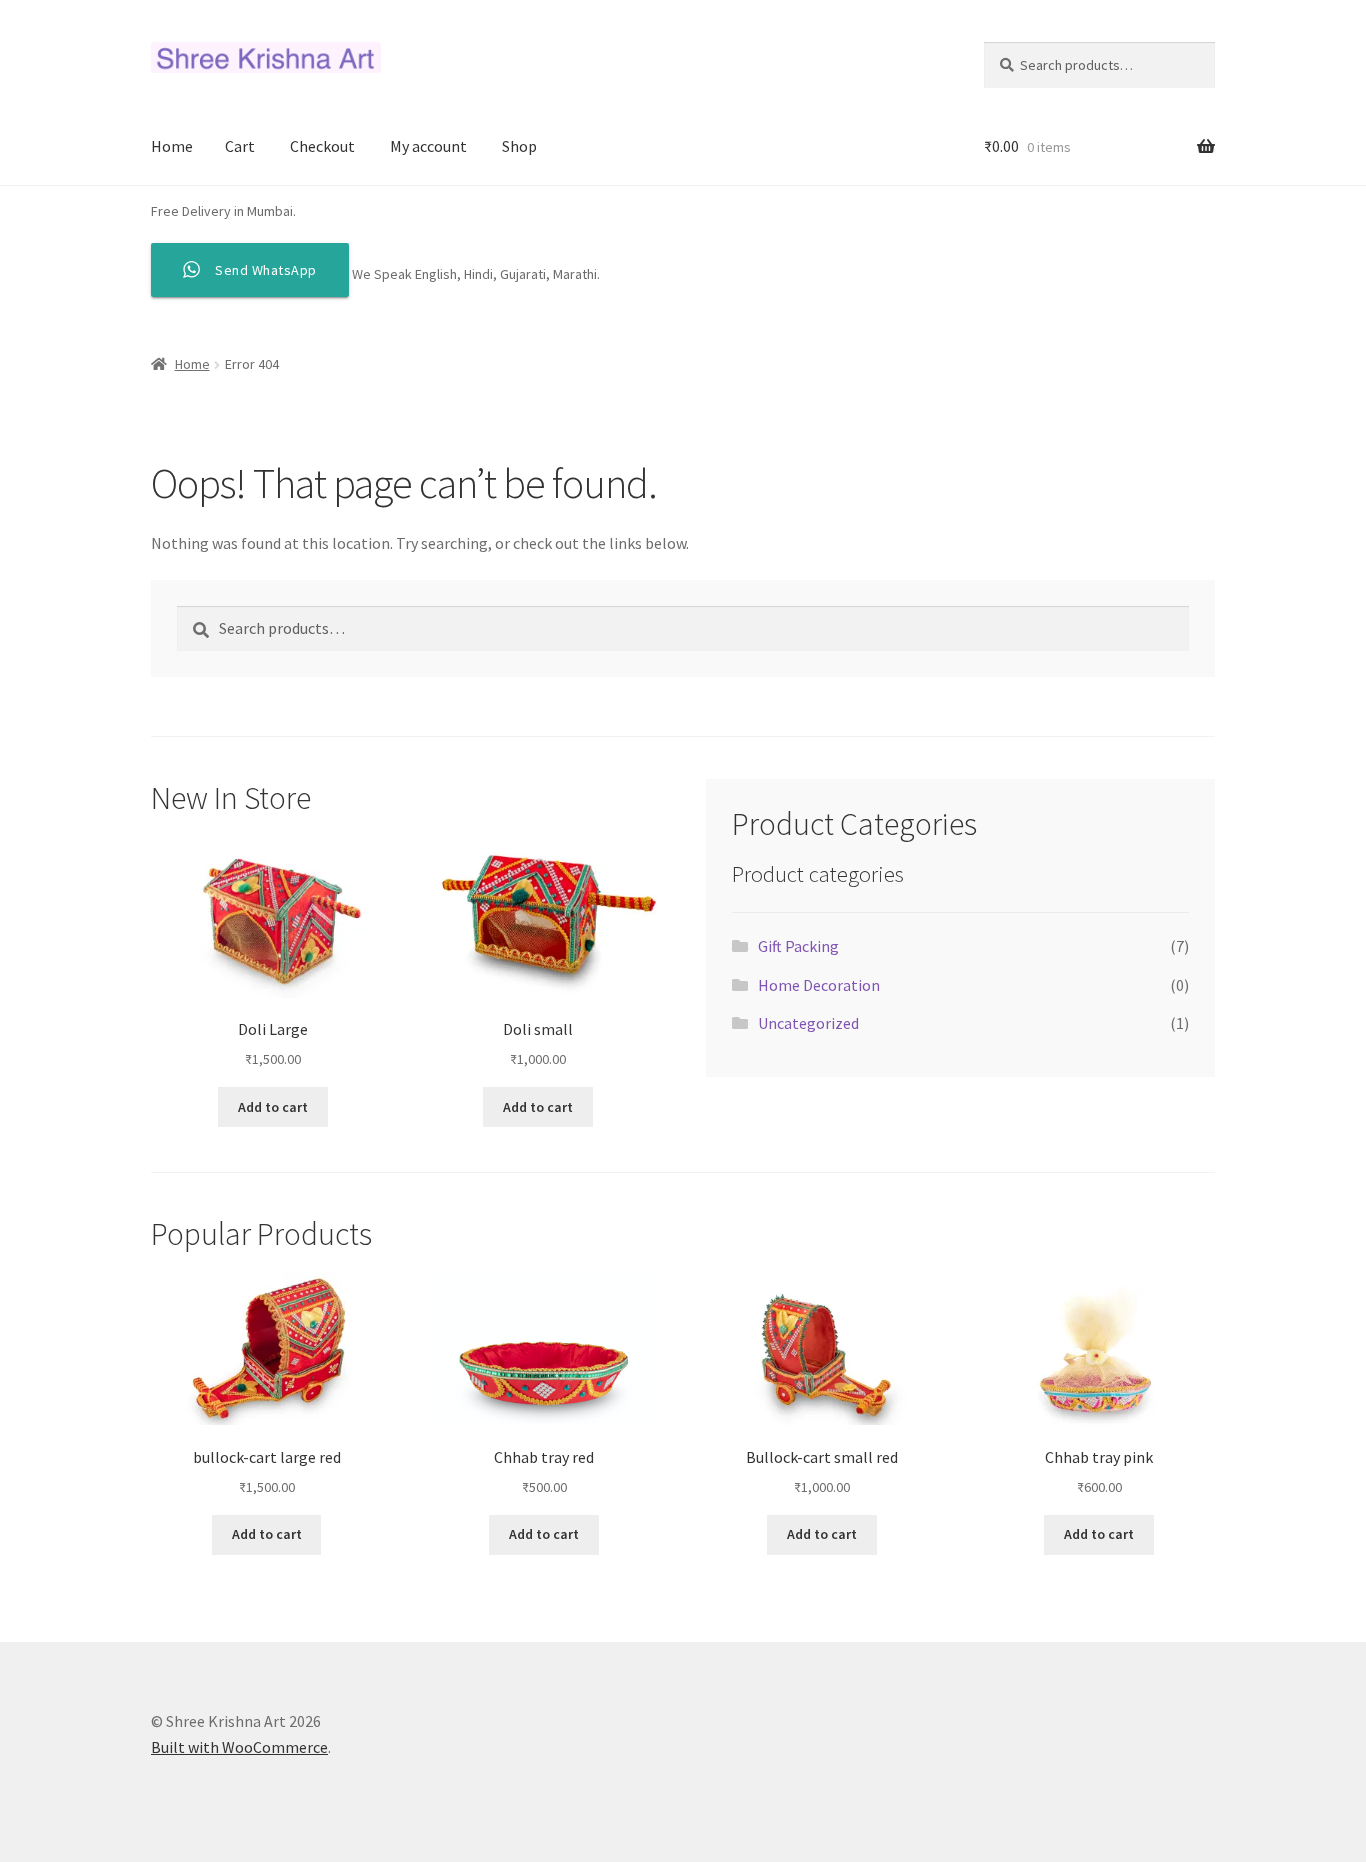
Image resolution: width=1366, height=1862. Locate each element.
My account (428, 146)
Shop (519, 146)
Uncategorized (808, 1023)
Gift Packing (798, 946)
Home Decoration (819, 985)
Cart (240, 146)
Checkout (322, 146)
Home (172, 146)
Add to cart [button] (273, 1107)
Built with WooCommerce (239, 1747)
